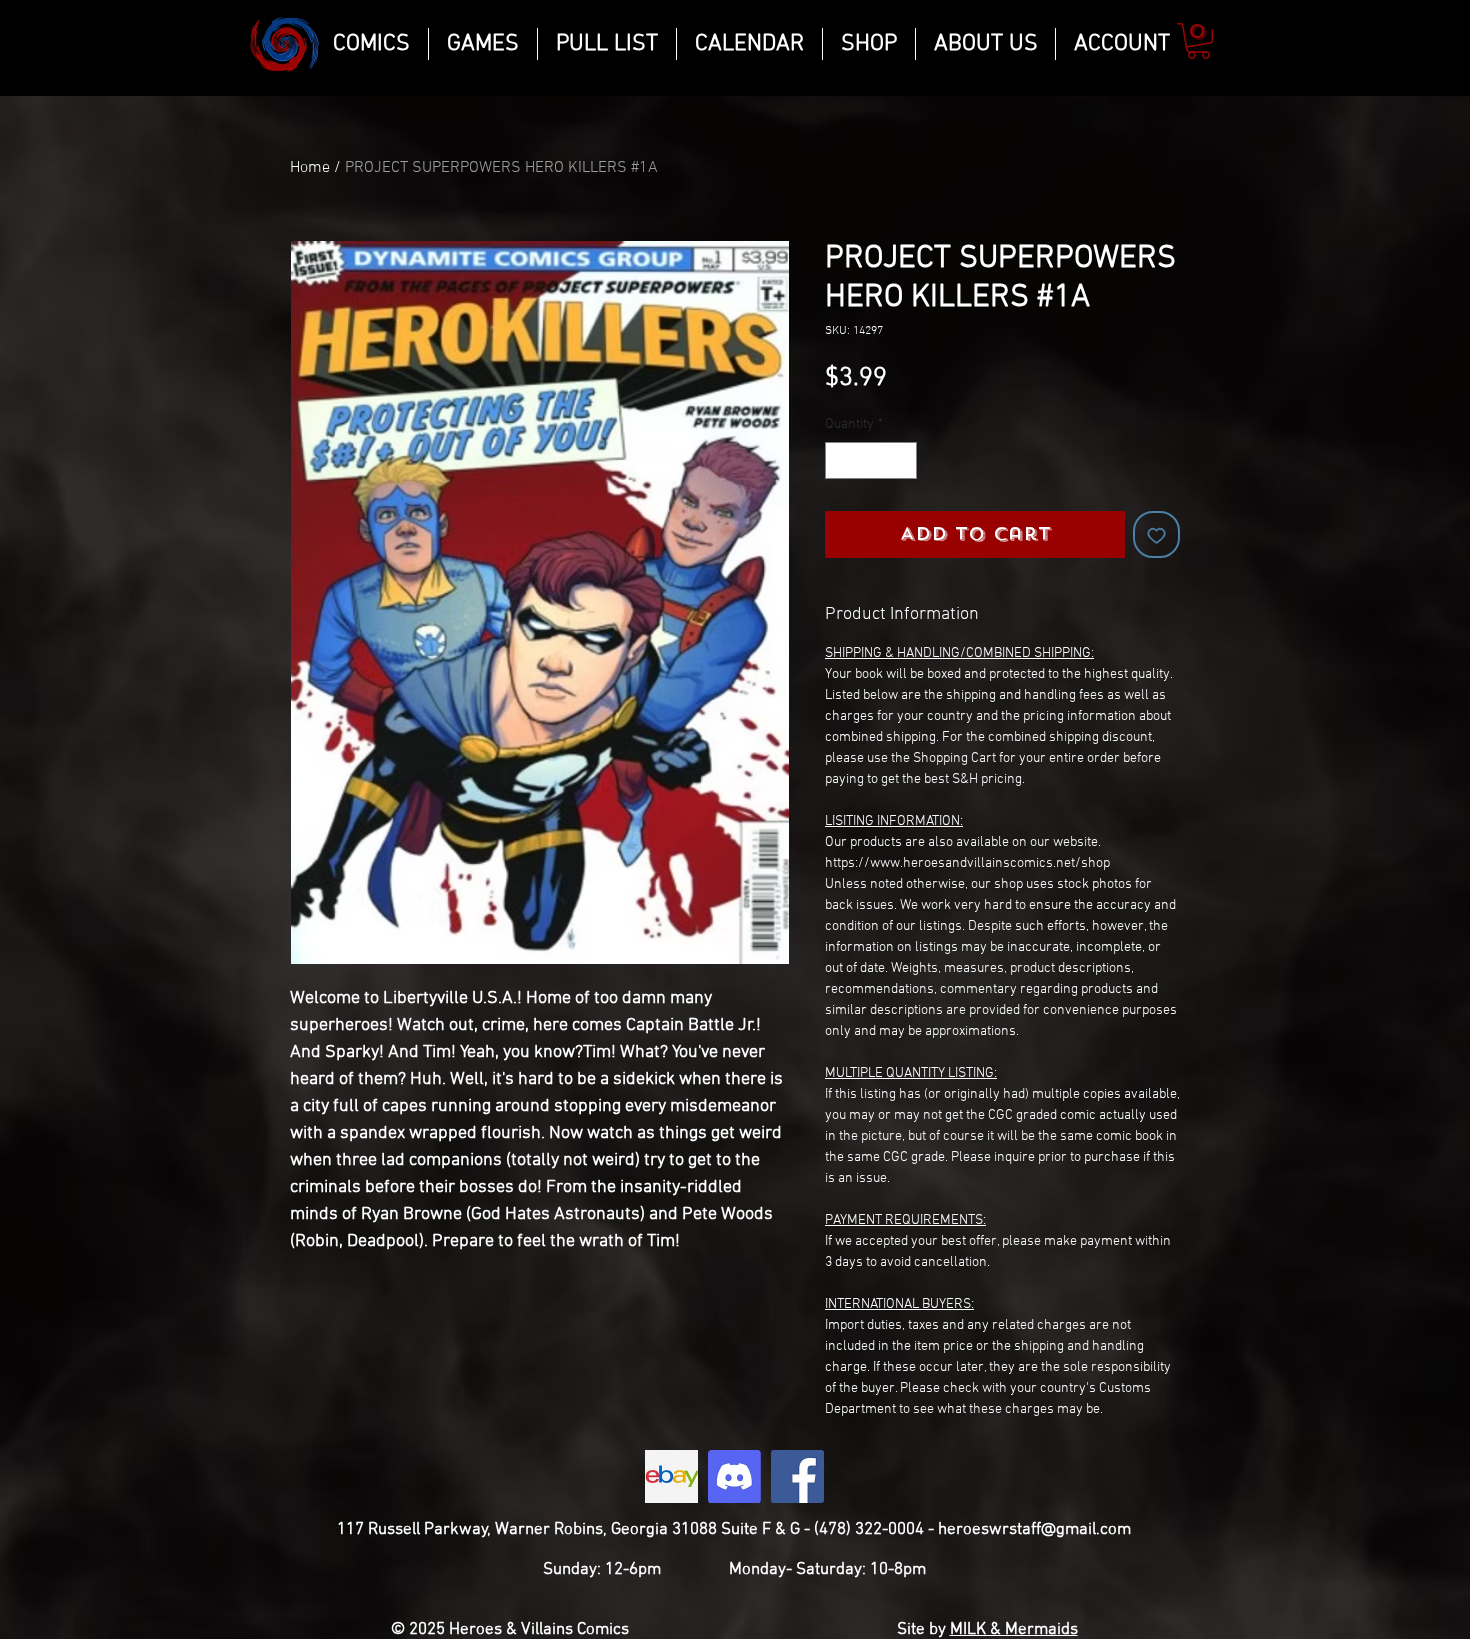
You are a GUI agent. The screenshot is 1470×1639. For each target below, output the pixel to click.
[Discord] (734, 1476)
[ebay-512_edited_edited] (671, 1476)
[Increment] (901, 460)
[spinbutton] (871, 460)
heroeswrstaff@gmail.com (1034, 1530)
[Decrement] (840, 460)
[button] (1198, 41)
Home (310, 168)
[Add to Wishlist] (1156, 534)
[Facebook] (797, 1476)
